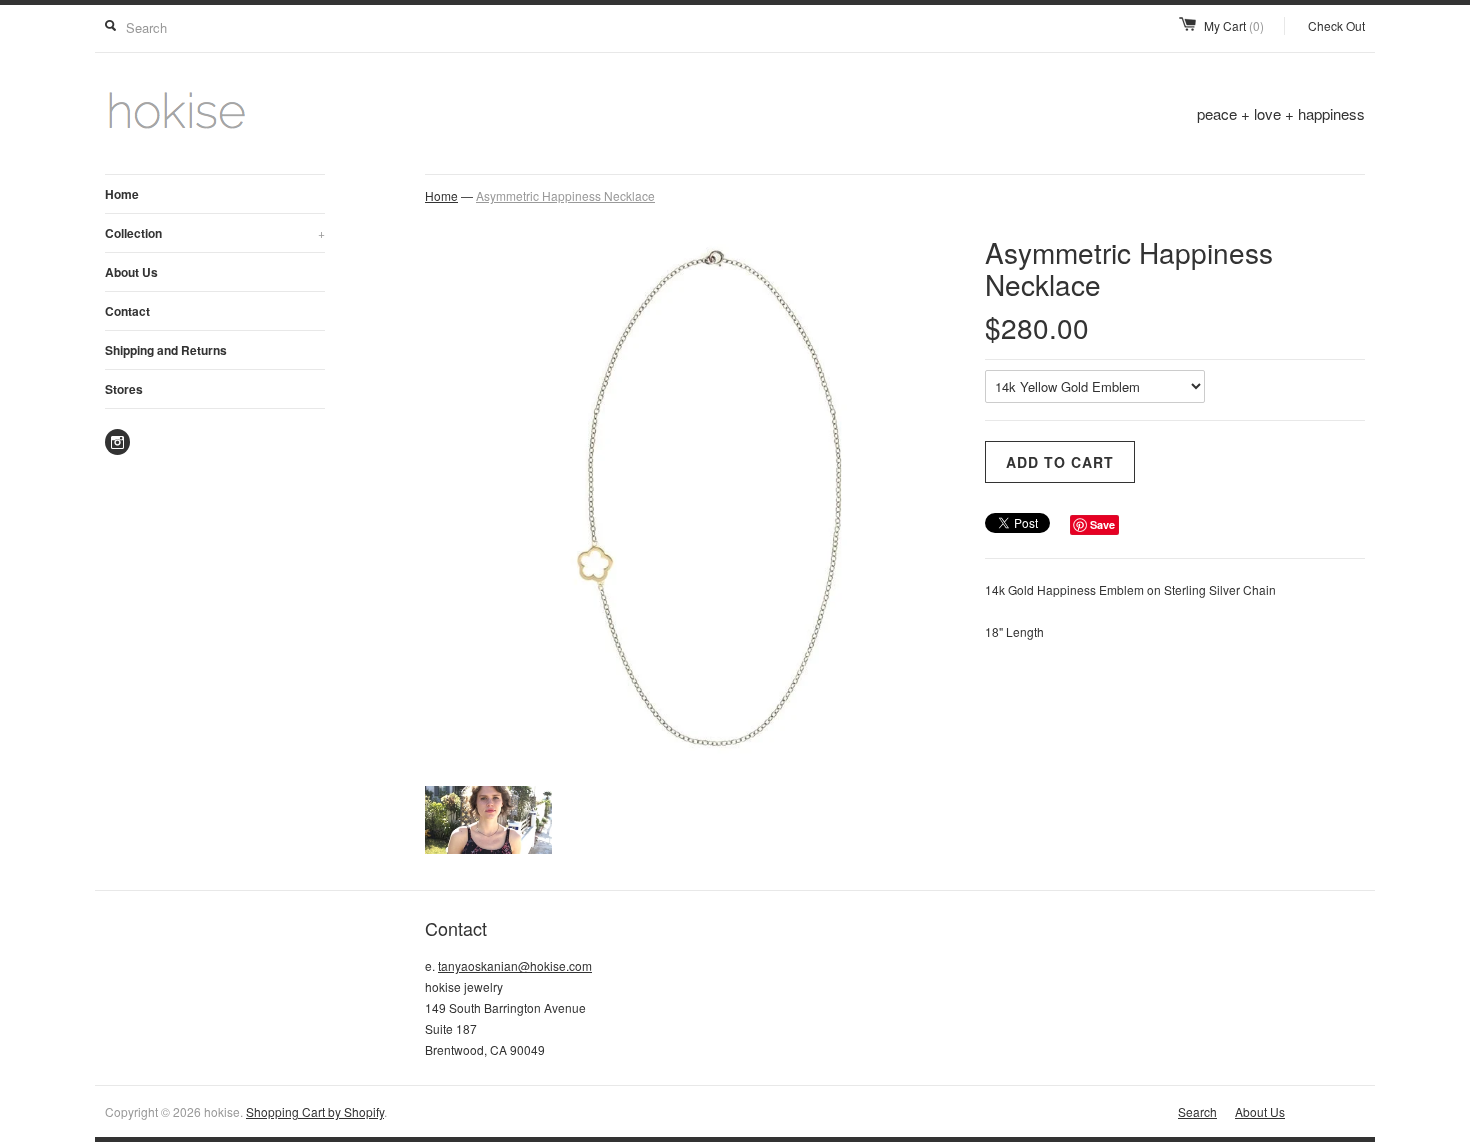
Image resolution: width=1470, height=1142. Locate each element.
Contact (127, 311)
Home (122, 194)
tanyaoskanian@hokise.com (515, 965)
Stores (124, 389)
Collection (215, 233)
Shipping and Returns (166, 350)
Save (1102, 524)
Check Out (1336, 25)
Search (1197, 1111)
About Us (131, 272)
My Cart (1234, 25)
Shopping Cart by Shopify (315, 1111)
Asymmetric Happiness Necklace (565, 195)
